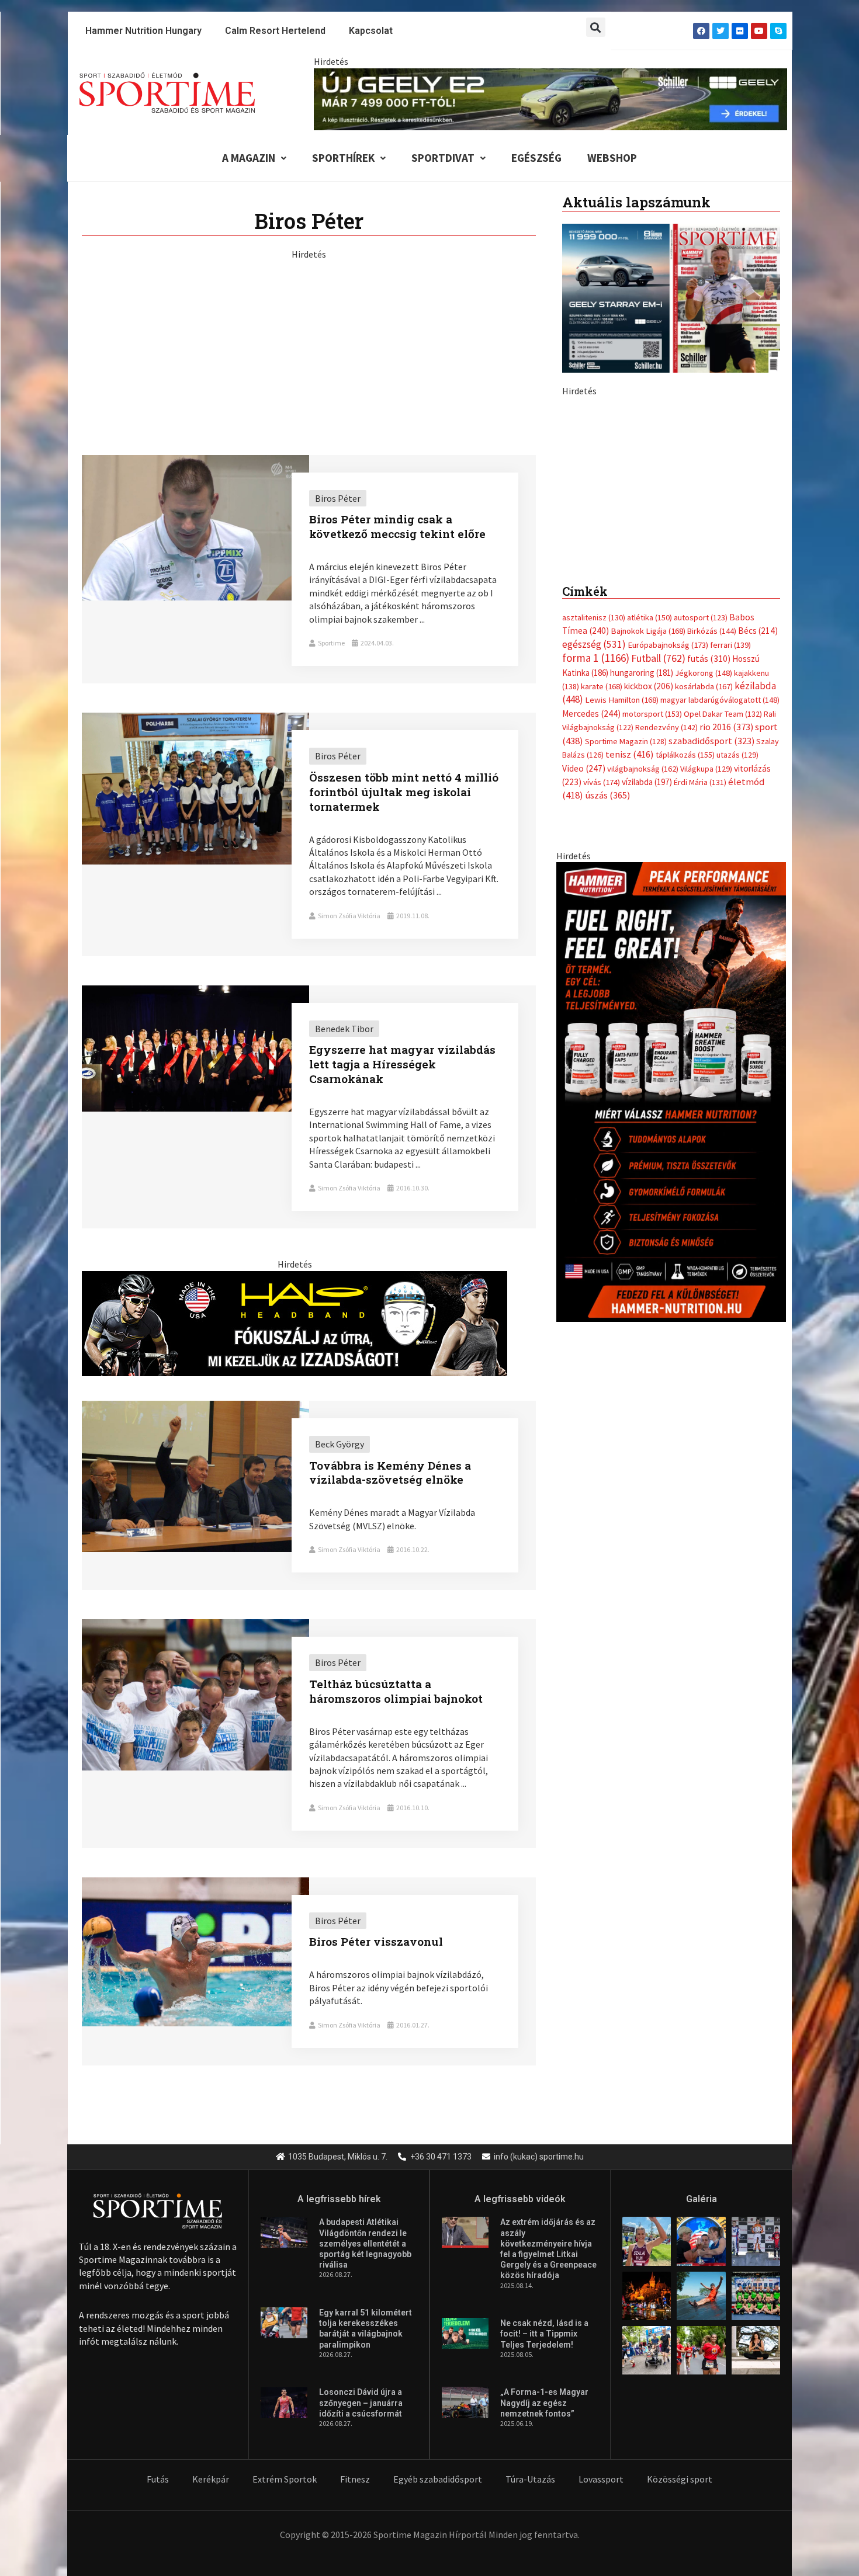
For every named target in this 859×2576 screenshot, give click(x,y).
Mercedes (591, 971)
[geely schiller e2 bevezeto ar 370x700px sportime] (671, 600)
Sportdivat (443, 158)
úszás (607, 1052)
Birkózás (712, 888)
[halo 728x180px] (295, 1322)
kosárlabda (704, 943)
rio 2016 (726, 984)
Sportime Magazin (626, 998)
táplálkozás (685, 1012)
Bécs (758, 888)
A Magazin (249, 158)
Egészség (536, 158)
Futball (658, 915)
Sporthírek (343, 158)
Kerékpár (211, 2479)
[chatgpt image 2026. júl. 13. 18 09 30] (671, 1348)
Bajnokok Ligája (648, 888)
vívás (602, 1039)
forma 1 (596, 915)
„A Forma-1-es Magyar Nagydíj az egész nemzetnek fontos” (544, 2403)
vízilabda (647, 1039)
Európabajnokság (668, 902)
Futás (158, 2479)
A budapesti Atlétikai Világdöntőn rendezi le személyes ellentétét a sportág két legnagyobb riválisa (365, 2243)
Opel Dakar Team (723, 971)
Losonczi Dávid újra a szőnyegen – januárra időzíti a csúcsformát (361, 2403)
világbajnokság (643, 1026)
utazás (737, 1012)
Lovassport (601, 2479)
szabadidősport (711, 998)
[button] (596, 27)
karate (602, 943)
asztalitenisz (594, 874)
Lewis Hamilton (622, 957)
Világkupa (706, 1026)
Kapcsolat (371, 31)
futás (709, 915)
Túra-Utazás (530, 2479)
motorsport (652, 971)
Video (584, 1025)
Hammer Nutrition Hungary (143, 31)
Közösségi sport (680, 2479)
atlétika (650, 874)
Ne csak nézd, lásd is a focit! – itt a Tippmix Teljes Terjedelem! (544, 2334)
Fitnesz (355, 2479)
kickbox (649, 943)
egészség (594, 901)
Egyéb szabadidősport (438, 2479)
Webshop (612, 158)
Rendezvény (666, 984)
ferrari (730, 902)
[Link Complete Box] (309, 570)
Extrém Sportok (285, 2479)
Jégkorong (704, 930)
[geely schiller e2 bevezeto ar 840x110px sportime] (550, 98)
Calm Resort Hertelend (275, 31)
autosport (701, 874)
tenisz (630, 1011)
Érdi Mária (700, 1039)
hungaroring (642, 930)
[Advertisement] (309, 342)
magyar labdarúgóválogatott (720, 957)
